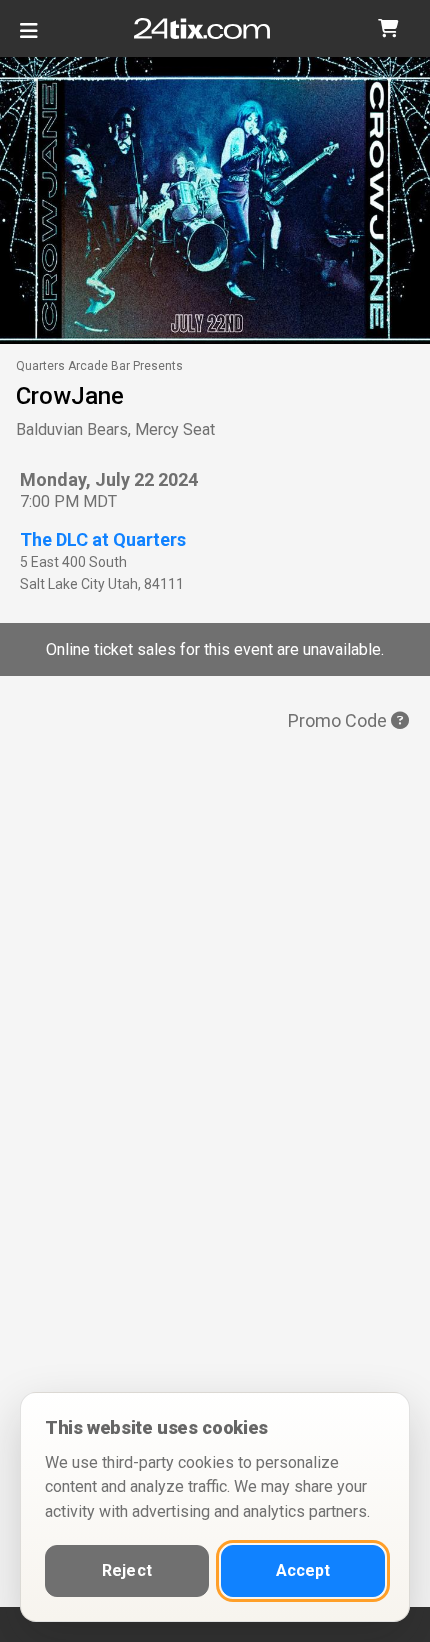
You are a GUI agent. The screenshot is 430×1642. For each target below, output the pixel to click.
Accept (303, 1570)
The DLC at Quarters (103, 539)
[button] (388, 28)
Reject (127, 1570)
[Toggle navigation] (29, 38)
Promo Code (339, 720)
